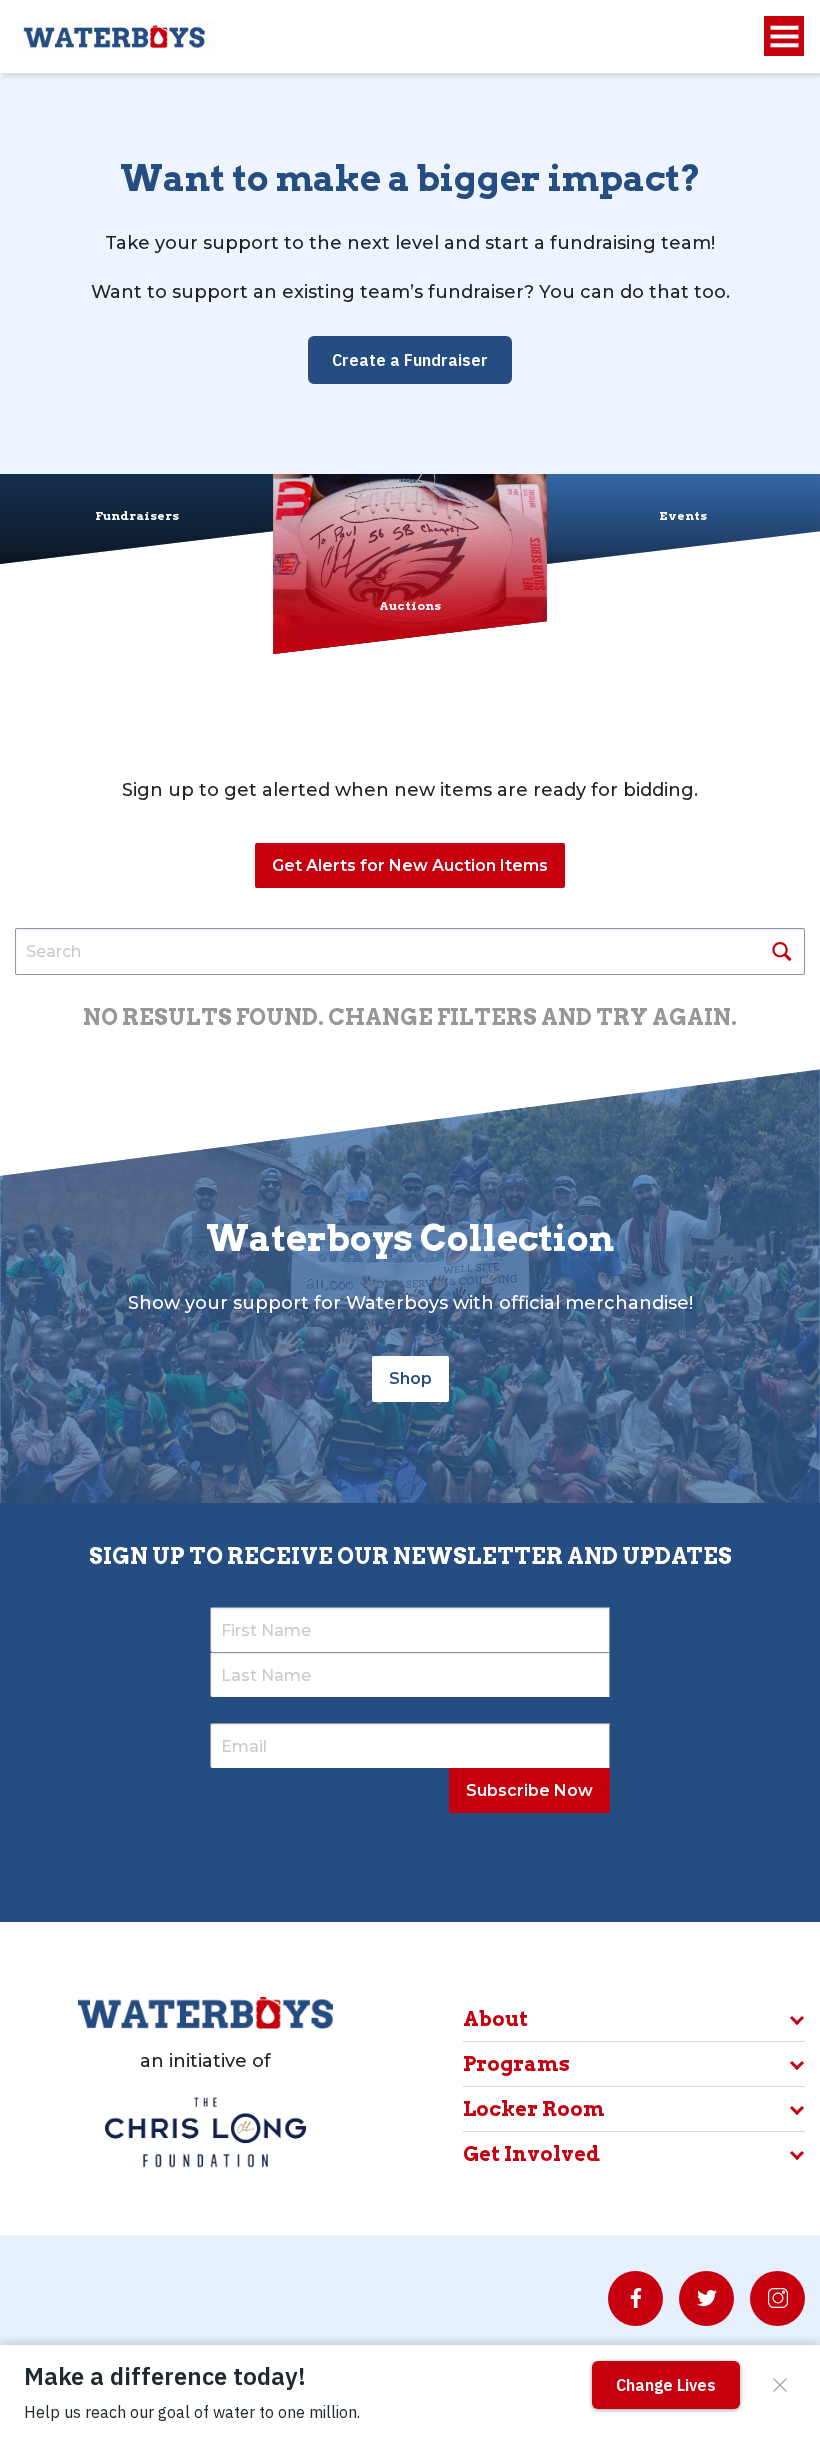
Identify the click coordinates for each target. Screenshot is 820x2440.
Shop (410, 1378)
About (495, 2019)
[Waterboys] (116, 35)
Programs (516, 2064)
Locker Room (534, 2109)
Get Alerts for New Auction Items (410, 865)
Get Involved (531, 2154)
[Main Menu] (784, 36)
